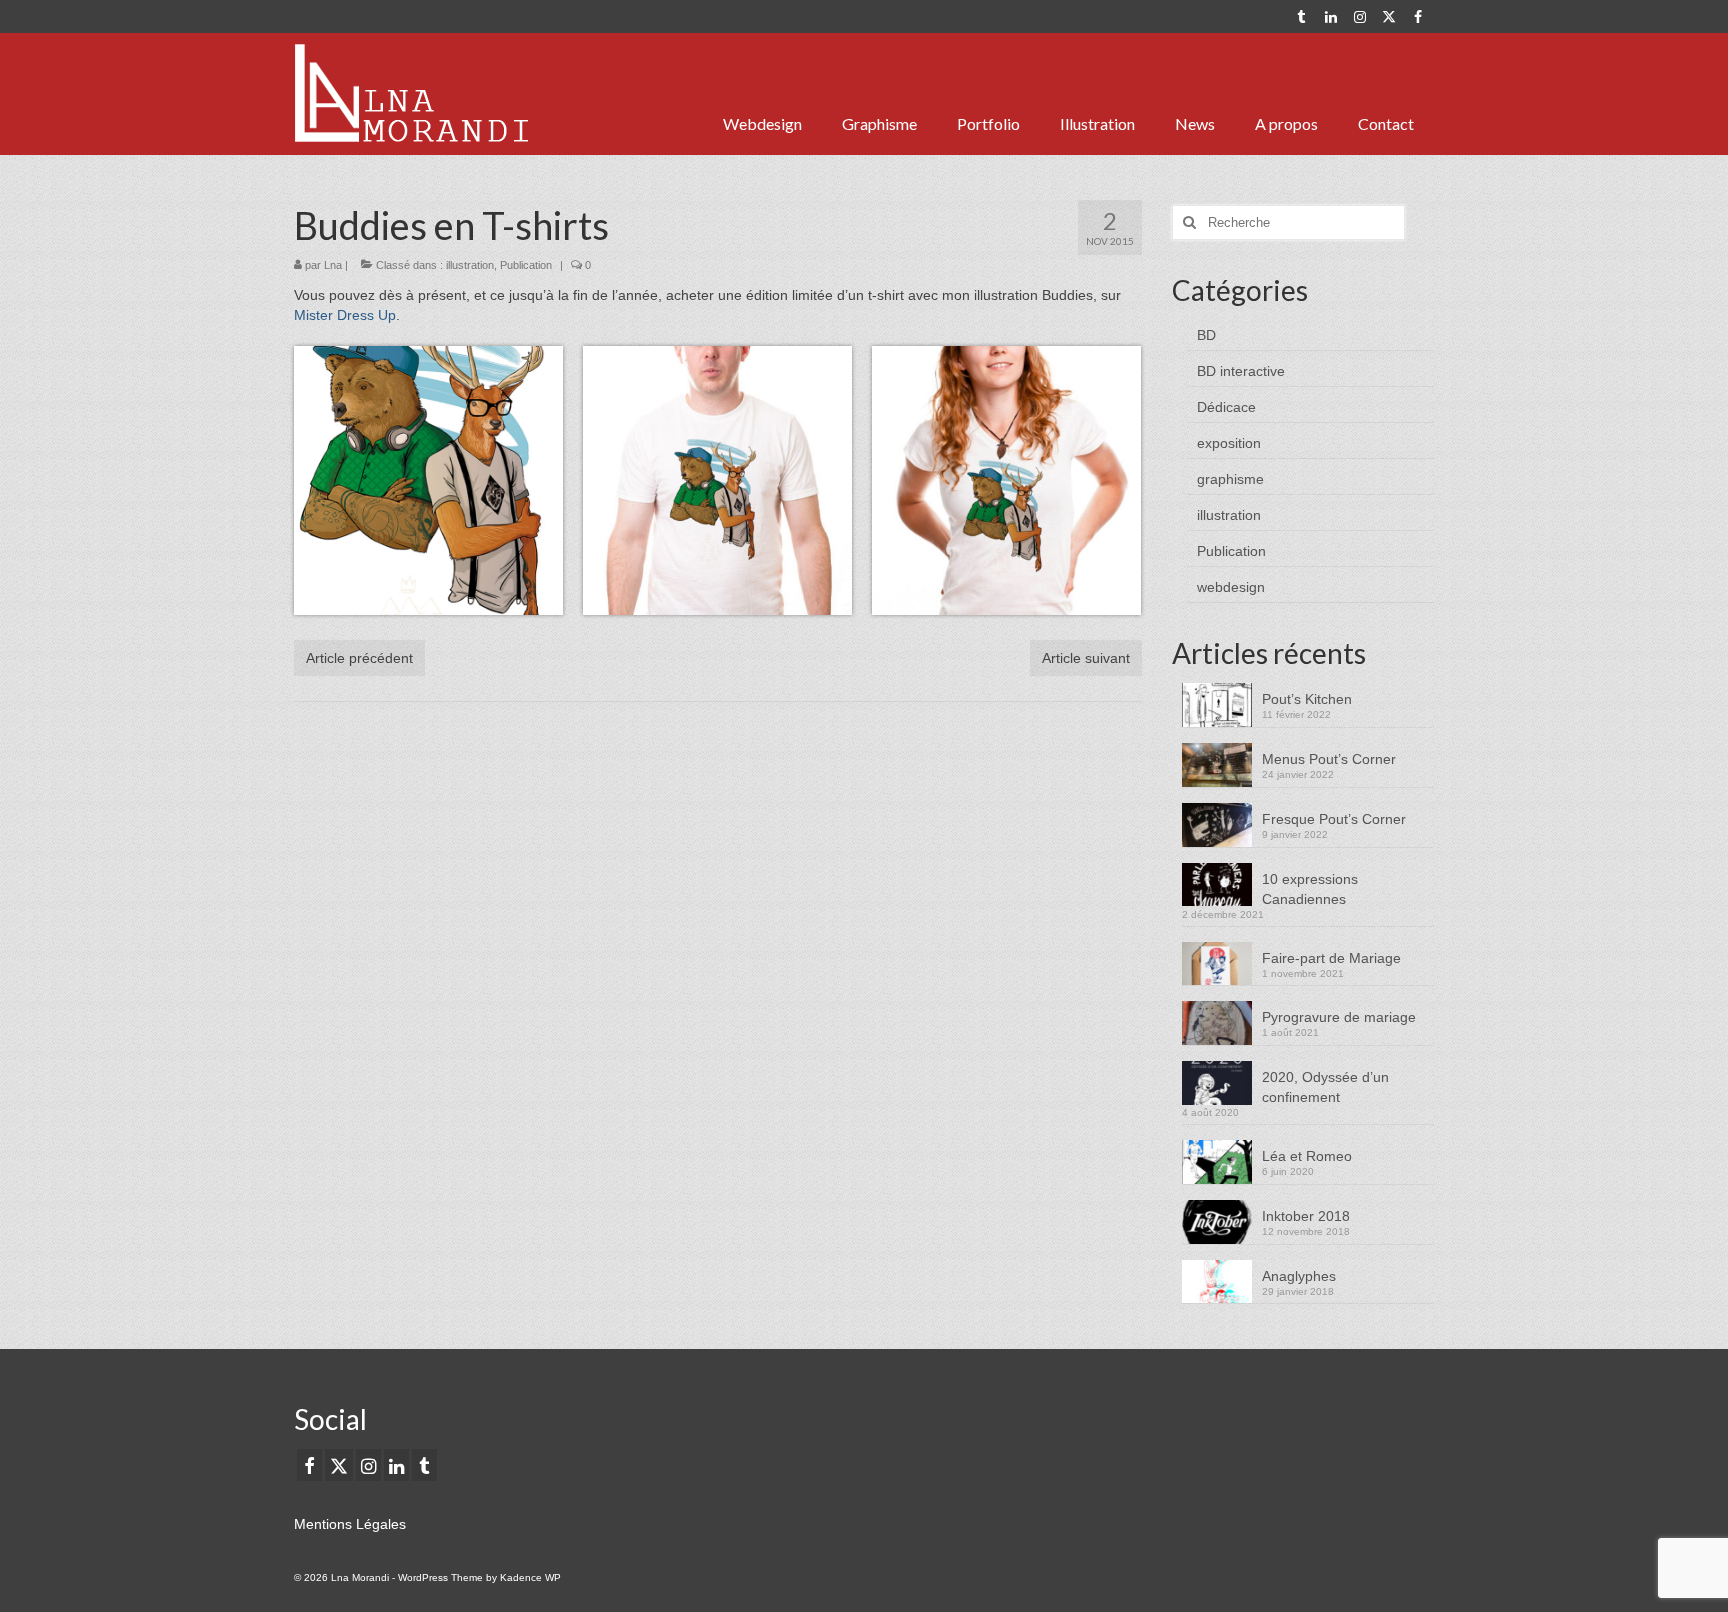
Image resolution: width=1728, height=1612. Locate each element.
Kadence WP (530, 1577)
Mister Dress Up (345, 315)
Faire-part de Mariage (1331, 958)
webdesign (1231, 587)
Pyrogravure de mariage (1339, 1017)
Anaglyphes (1299, 1276)
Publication (526, 265)
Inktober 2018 (1306, 1216)
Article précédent (359, 658)
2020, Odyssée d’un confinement (1325, 1087)
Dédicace (1226, 407)
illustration (470, 265)
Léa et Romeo (1307, 1156)
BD (1206, 335)
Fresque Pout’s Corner (1334, 819)
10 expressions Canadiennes (1310, 889)
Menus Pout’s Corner (1329, 759)
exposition (1229, 443)
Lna (333, 265)
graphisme (1230, 479)
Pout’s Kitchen (1307, 699)
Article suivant (1086, 658)
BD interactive (1241, 371)
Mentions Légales (350, 1524)
